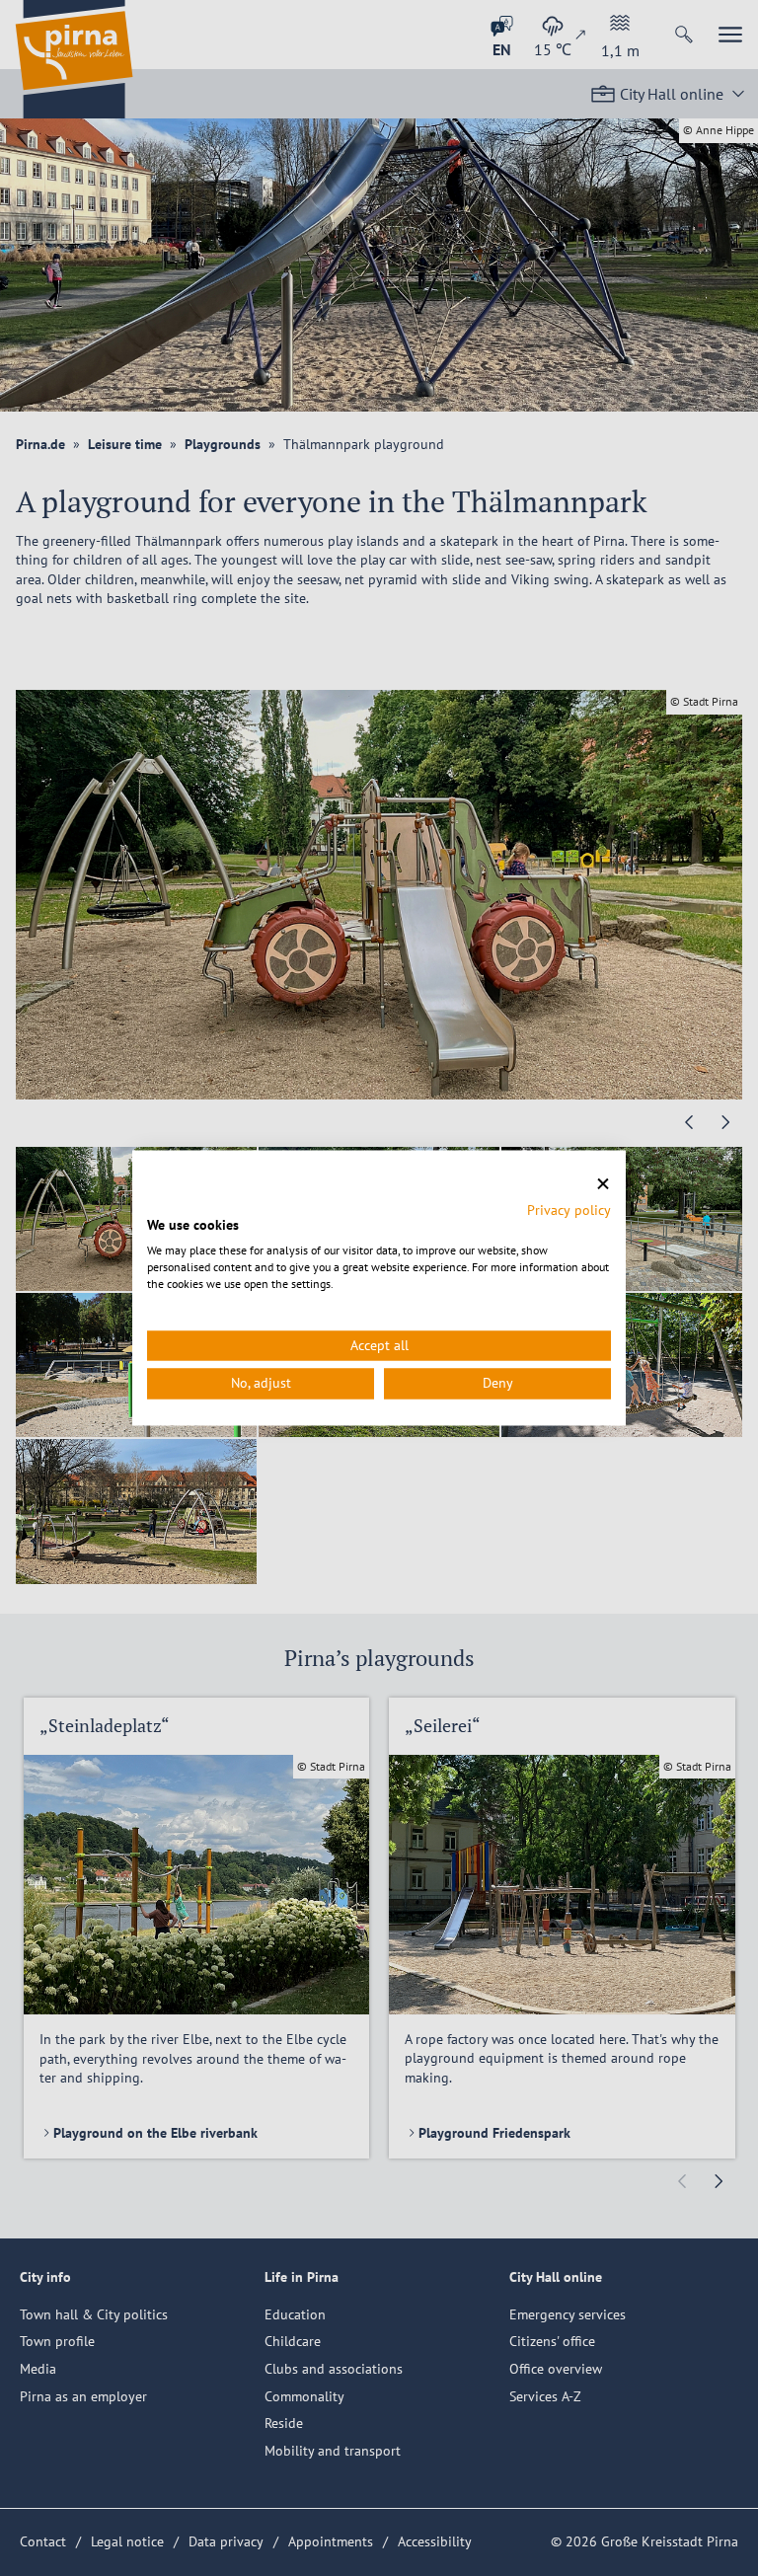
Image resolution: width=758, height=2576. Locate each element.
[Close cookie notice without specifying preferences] (603, 1184)
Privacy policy (569, 1210)
